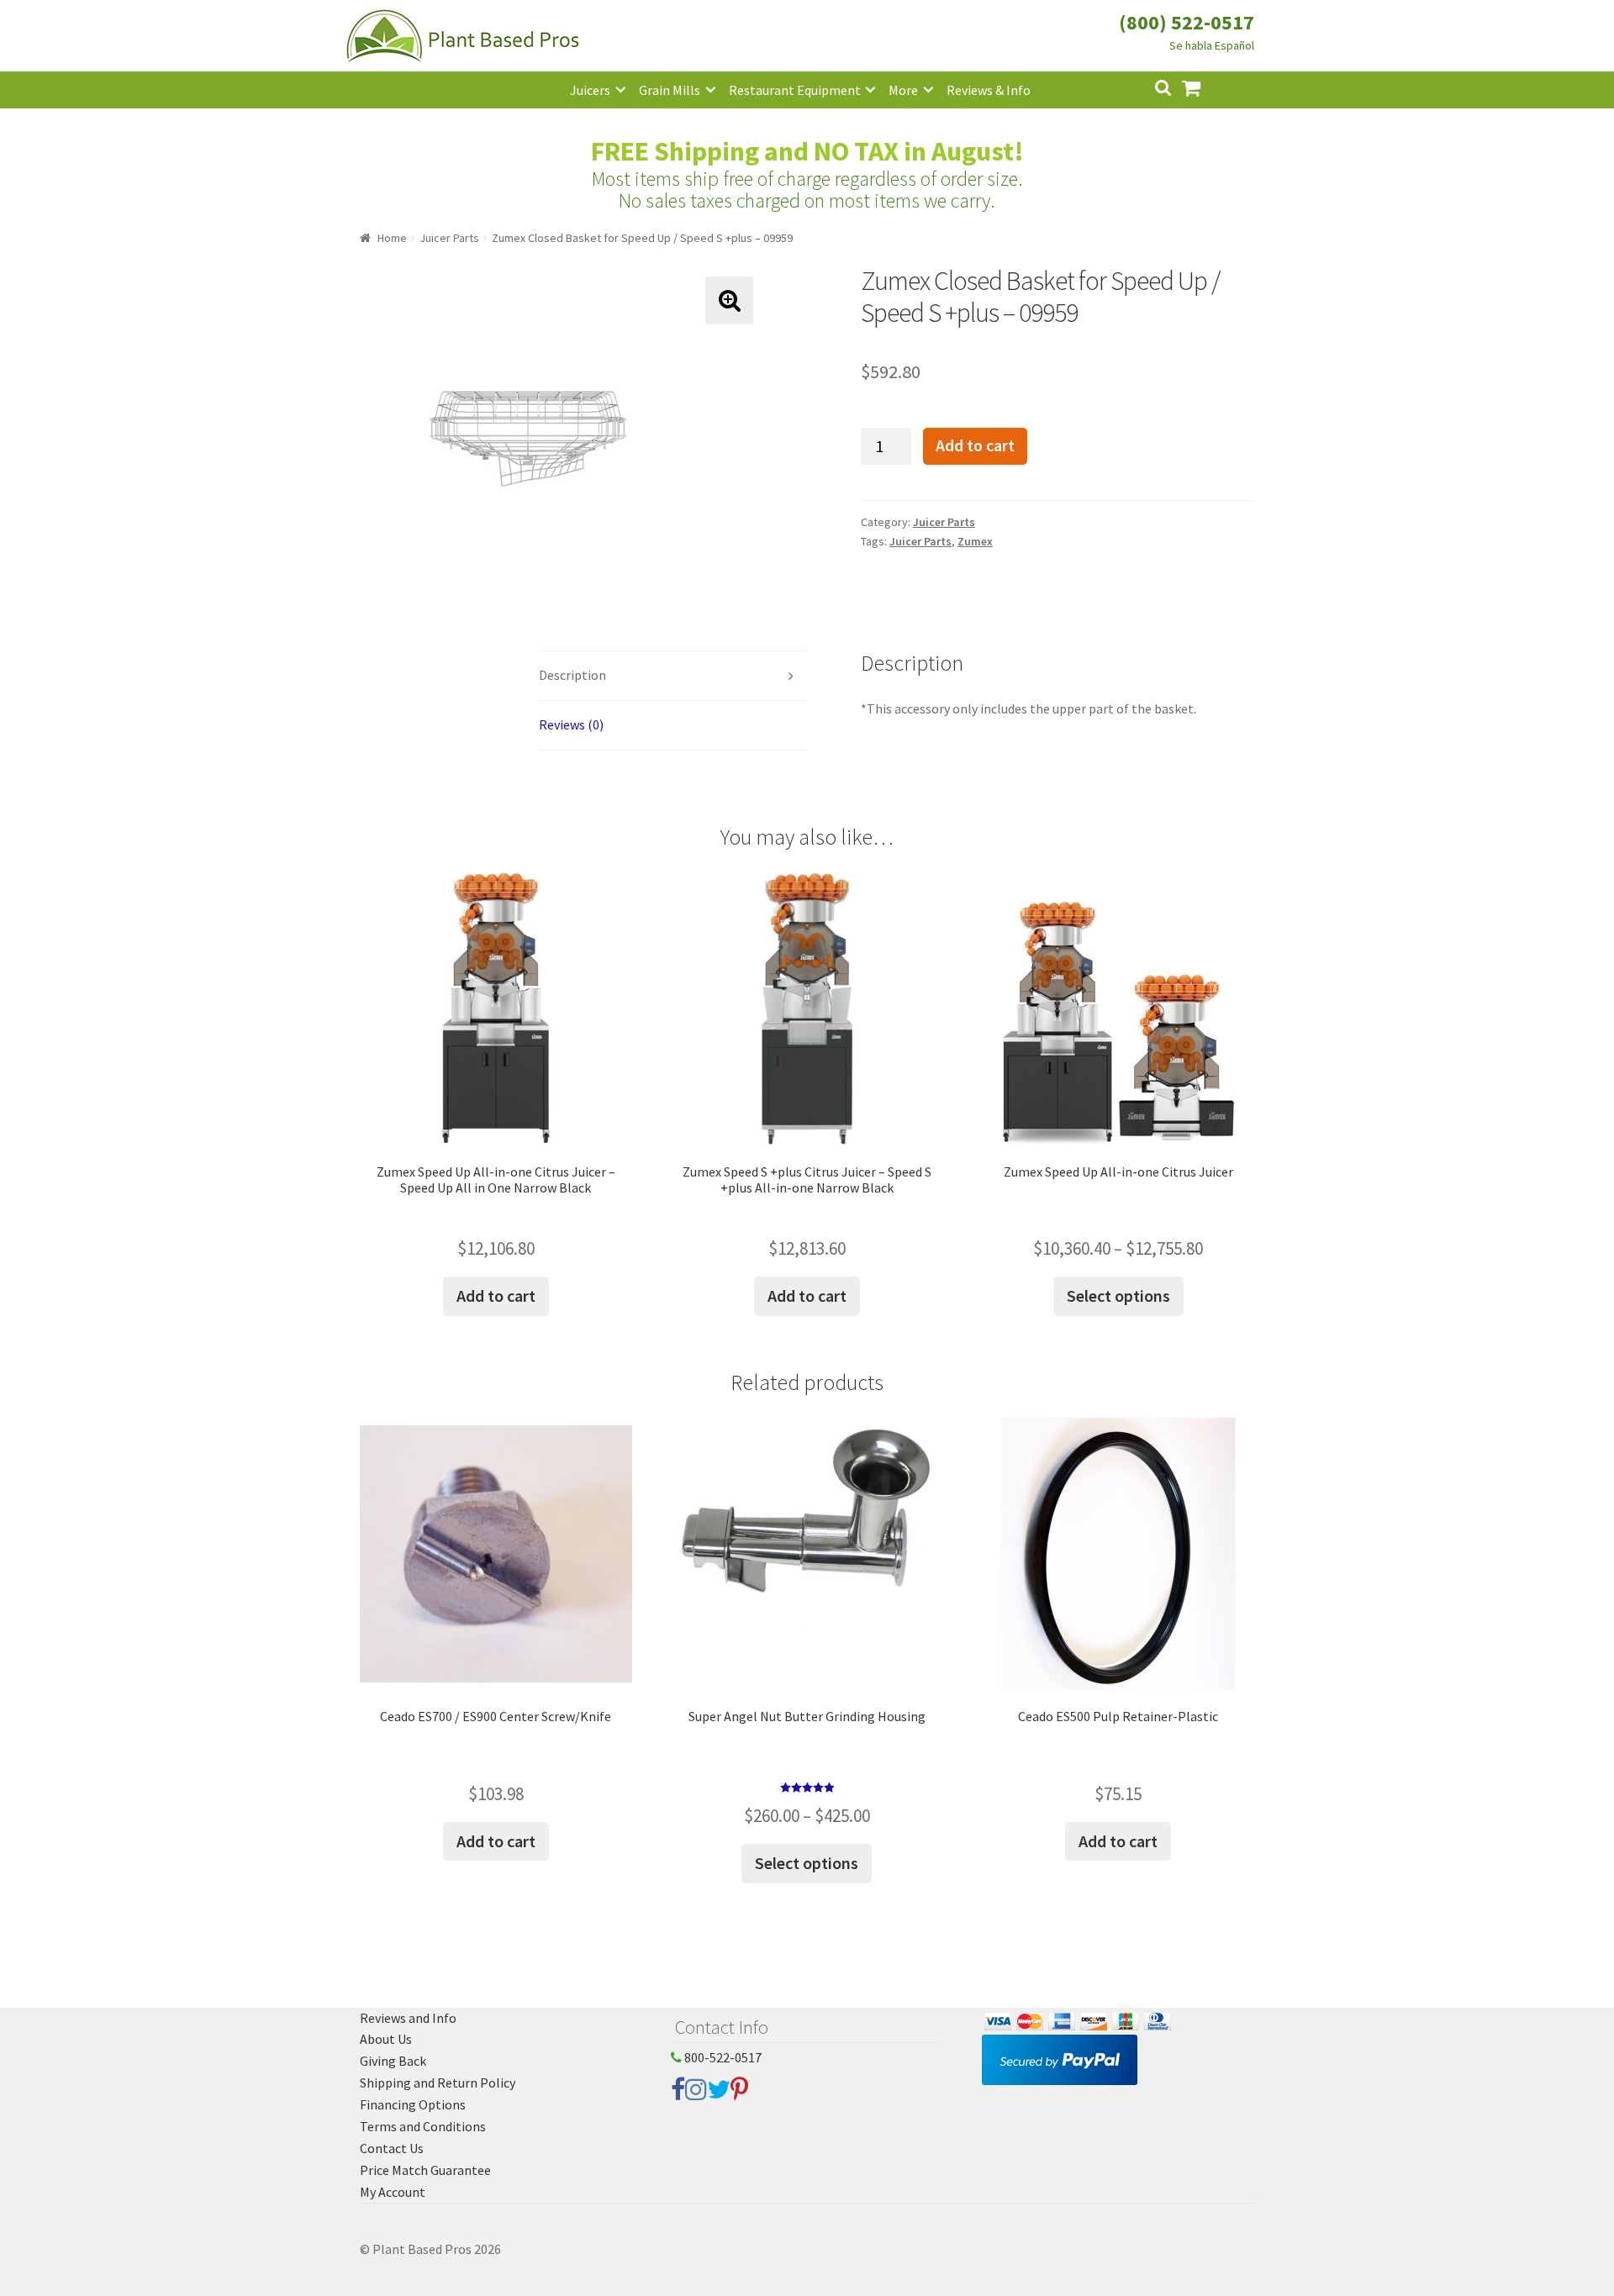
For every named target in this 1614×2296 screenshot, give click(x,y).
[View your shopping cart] (1205, 86)
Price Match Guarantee (425, 2170)
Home (392, 238)
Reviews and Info (408, 2018)
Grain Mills (670, 90)
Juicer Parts (449, 238)
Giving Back (393, 2061)
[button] (729, 300)
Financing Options (413, 2104)
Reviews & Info (989, 90)
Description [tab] (572, 675)
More (903, 90)
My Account (393, 2192)
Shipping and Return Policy (438, 2083)
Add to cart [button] (496, 1295)
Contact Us (392, 2148)
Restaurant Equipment (795, 90)
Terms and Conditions (423, 2126)
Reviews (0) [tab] (571, 724)
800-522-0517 (722, 2057)
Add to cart (975, 445)
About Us (386, 2039)
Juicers (590, 90)
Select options (1118, 1295)
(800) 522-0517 (1187, 22)
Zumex (975, 541)
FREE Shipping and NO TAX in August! (807, 151)
